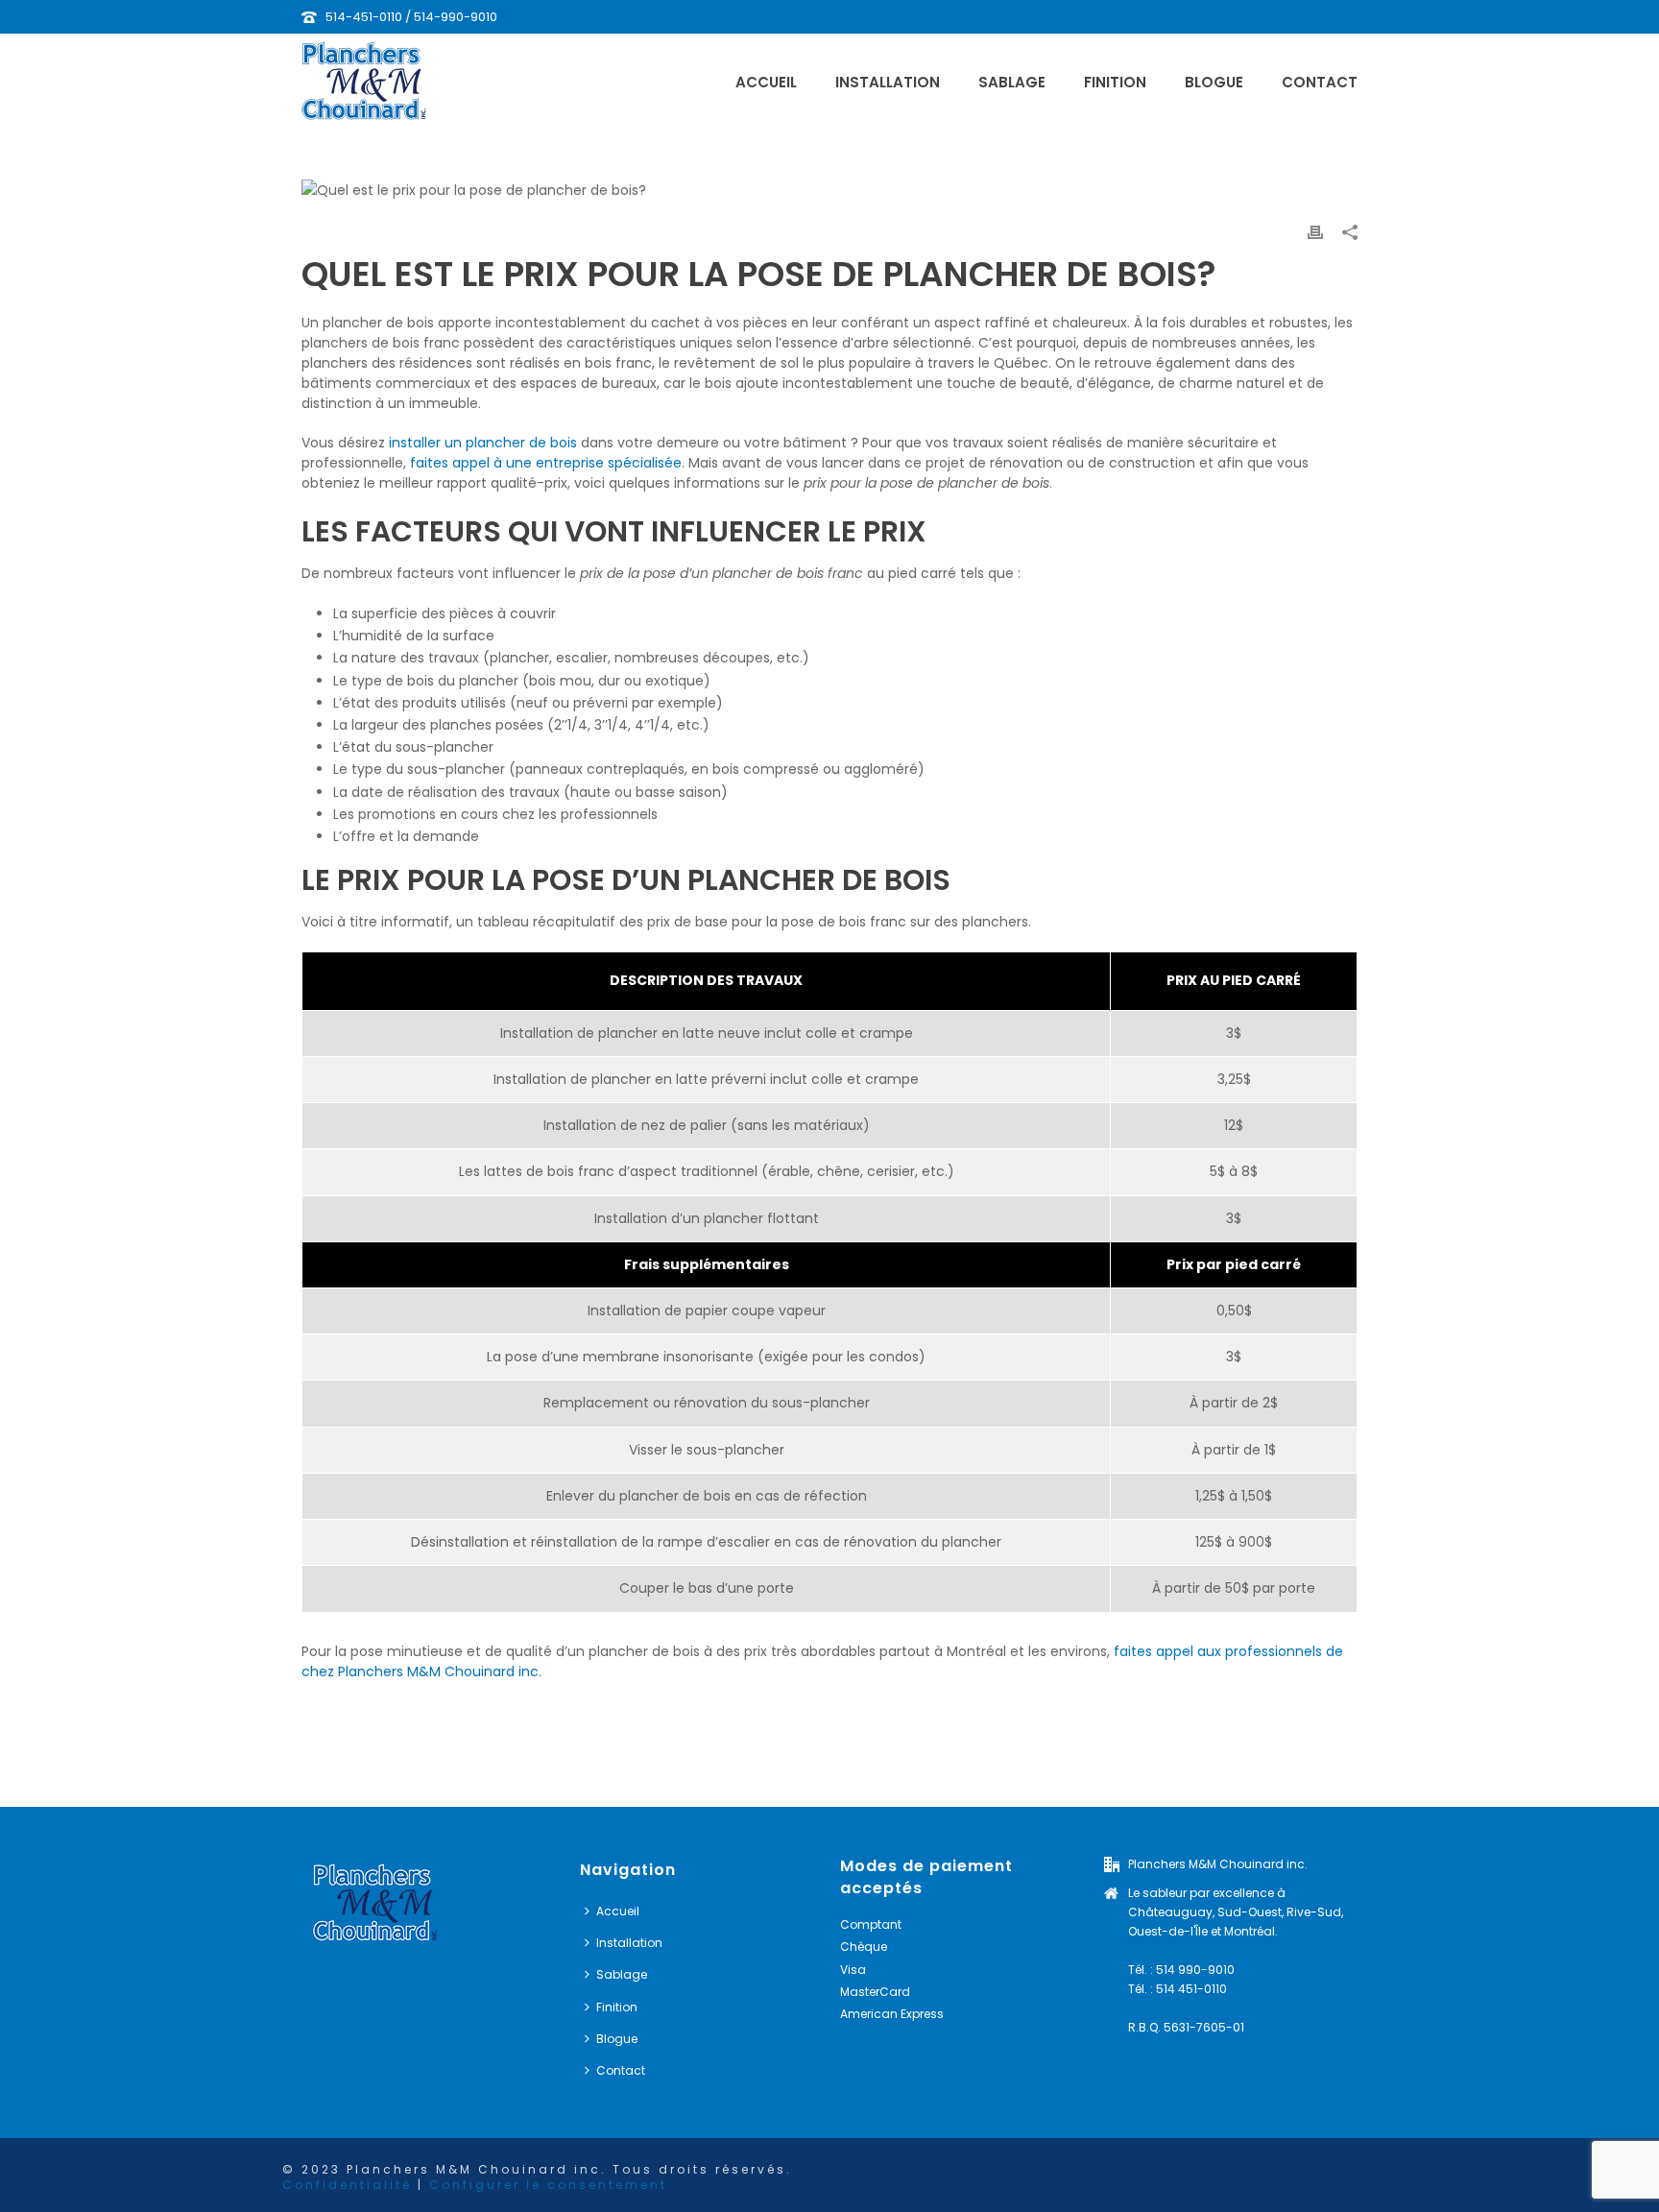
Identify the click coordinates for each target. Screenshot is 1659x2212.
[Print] (1315, 232)
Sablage (1012, 82)
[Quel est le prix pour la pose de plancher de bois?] (829, 190)
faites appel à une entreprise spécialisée (546, 463)
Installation (888, 82)
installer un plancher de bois (483, 443)
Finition (1115, 82)
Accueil (766, 82)
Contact (1320, 82)
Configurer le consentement (548, 2185)
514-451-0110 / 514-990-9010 (411, 17)
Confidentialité (347, 2185)
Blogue (1214, 82)
